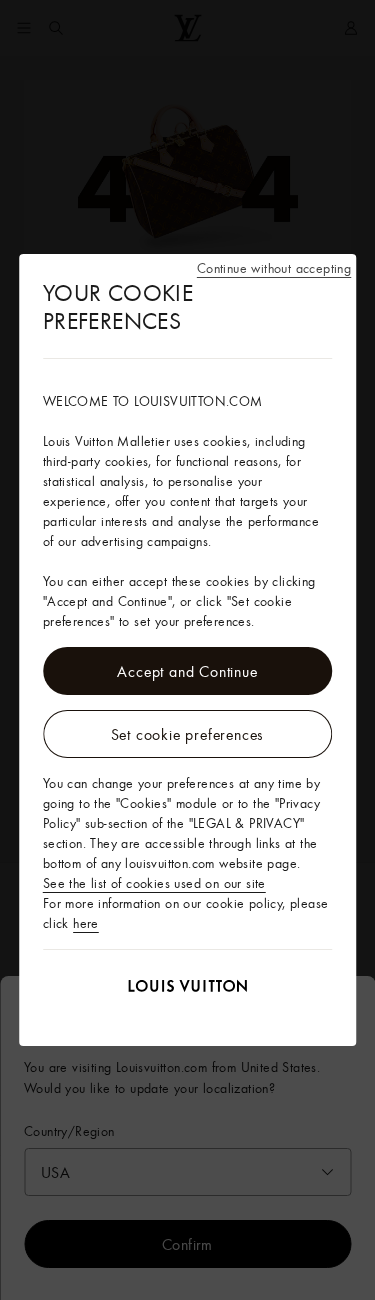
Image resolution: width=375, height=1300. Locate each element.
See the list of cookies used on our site (154, 883)
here (86, 923)
